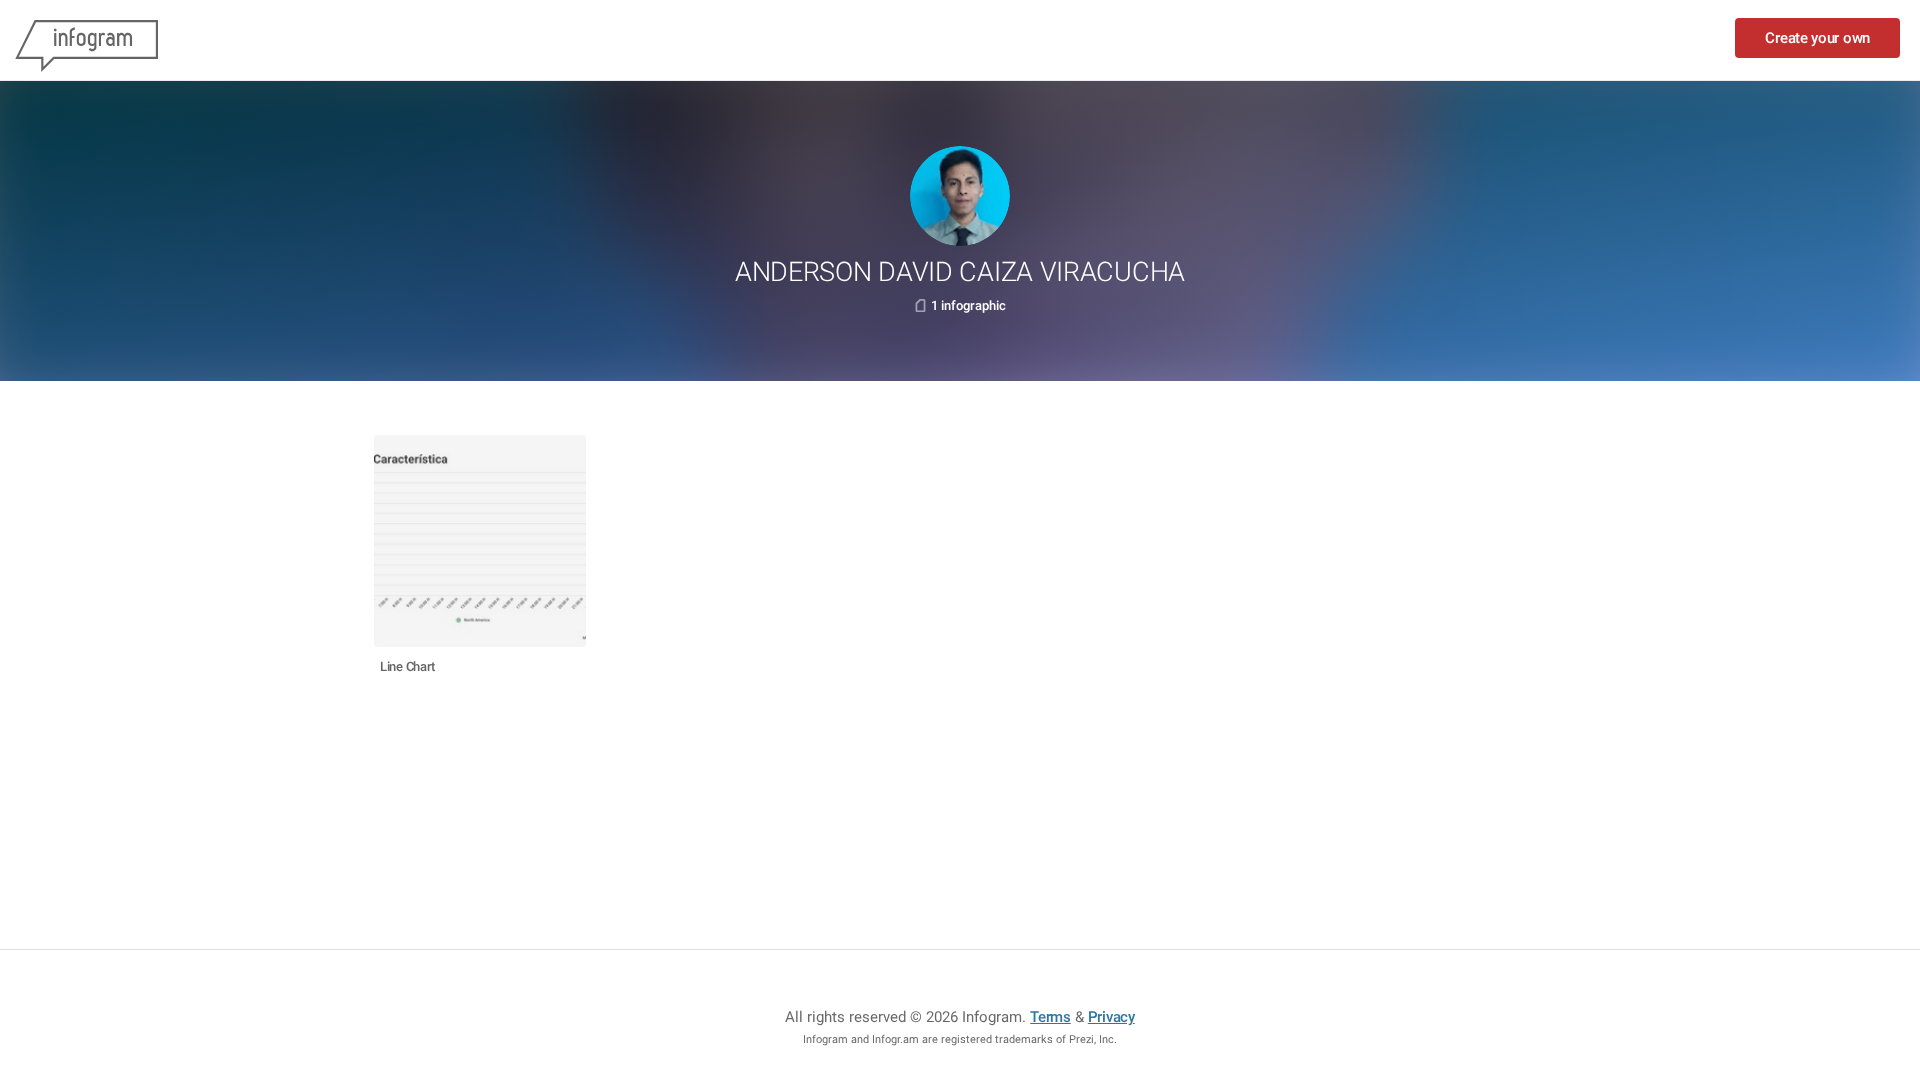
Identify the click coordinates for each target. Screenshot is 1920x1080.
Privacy (1111, 1017)
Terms (1050, 1017)
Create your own (1817, 38)
